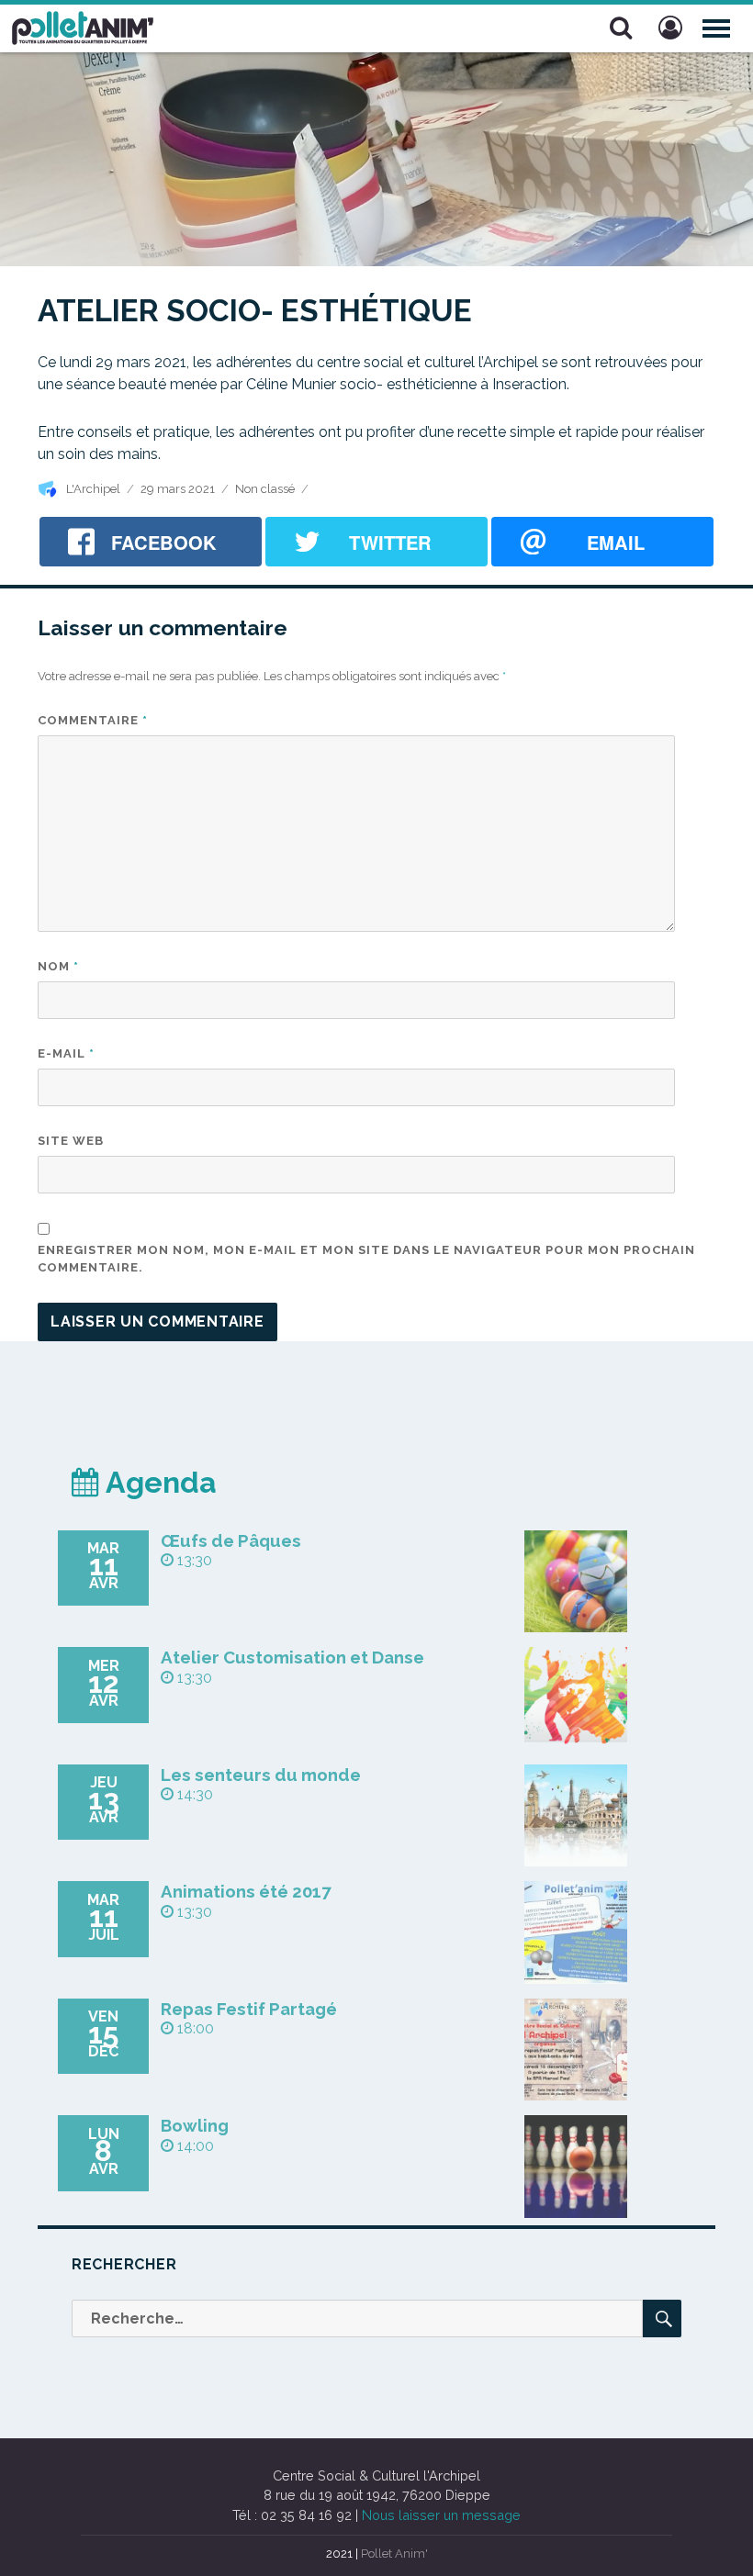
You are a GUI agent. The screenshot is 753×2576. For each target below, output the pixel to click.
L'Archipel (93, 489)
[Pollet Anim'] (83, 26)
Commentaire (93, 720)
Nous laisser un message (441, 2515)
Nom (58, 966)
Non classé (265, 489)
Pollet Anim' (394, 2554)
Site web (71, 1141)
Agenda (158, 1482)
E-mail (66, 1053)
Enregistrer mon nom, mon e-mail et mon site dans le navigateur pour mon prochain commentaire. (366, 1259)
